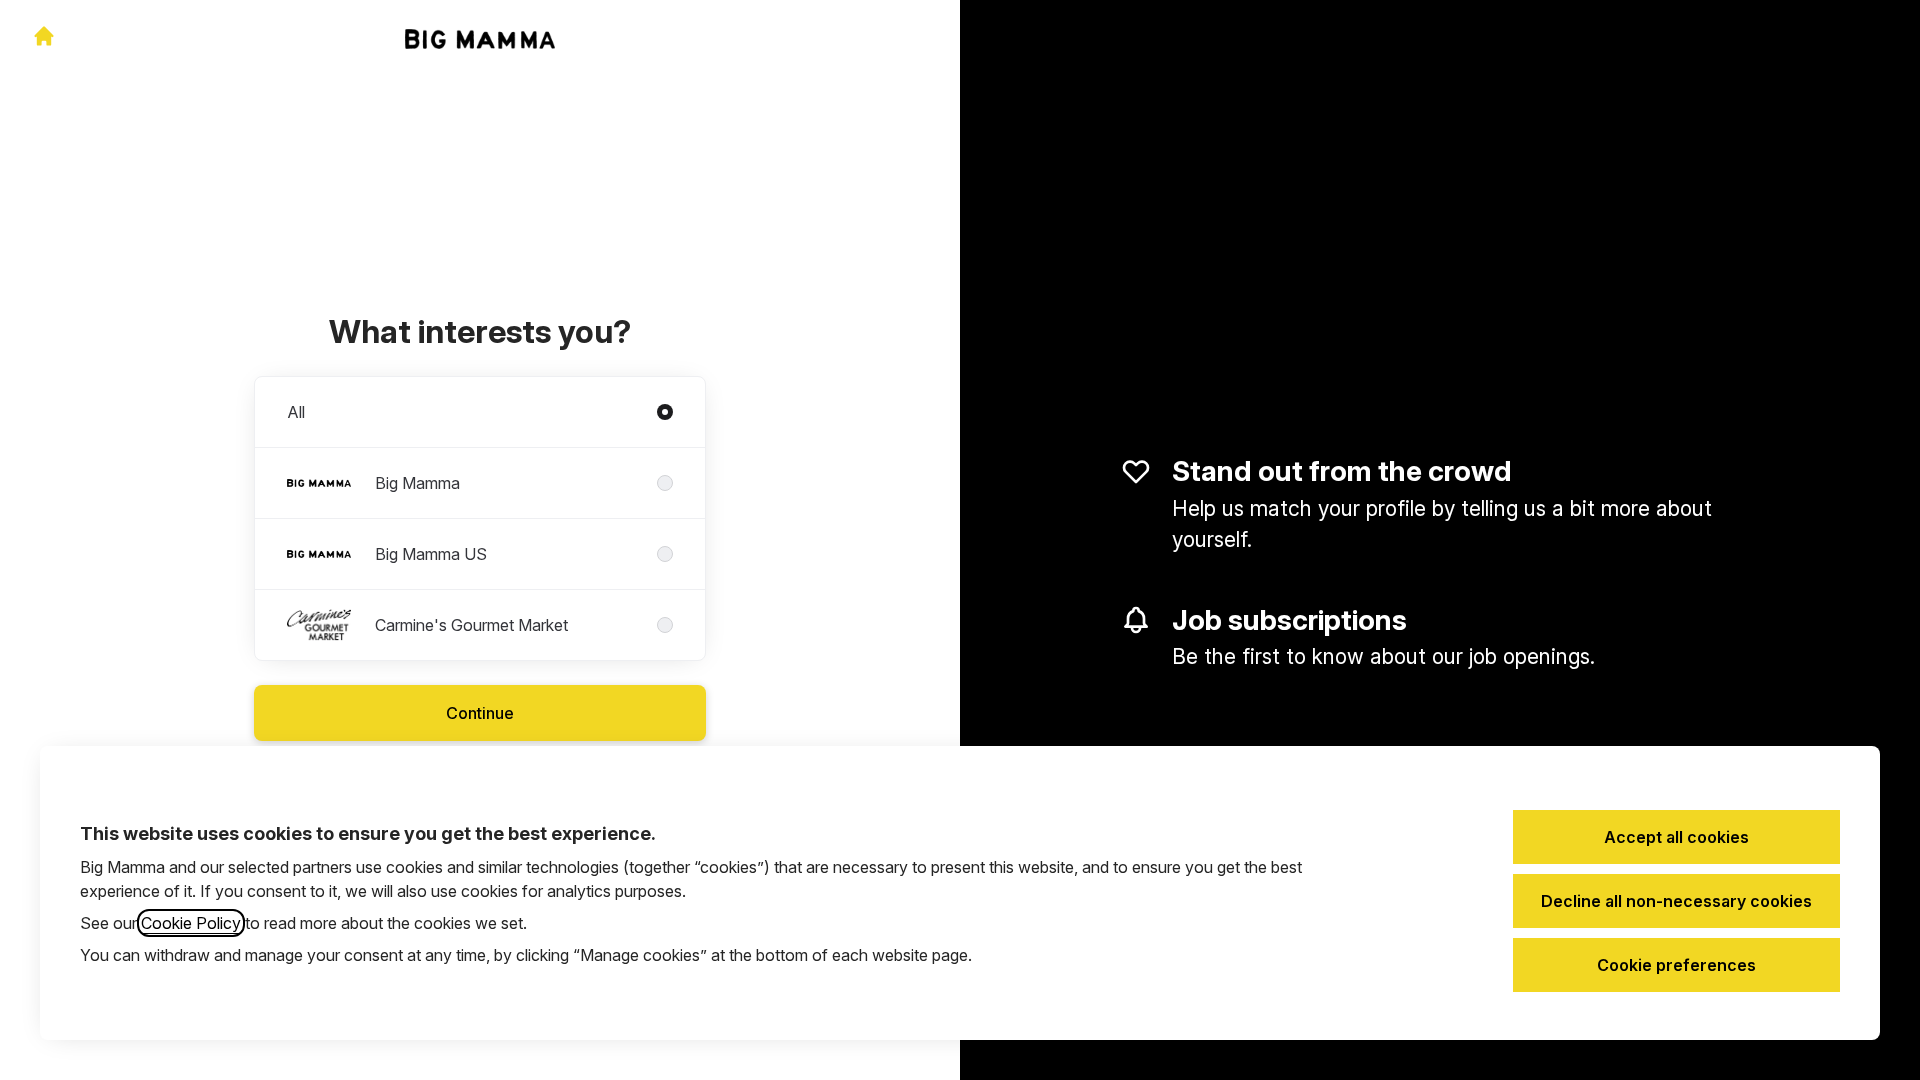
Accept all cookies (1676, 837)
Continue (480, 713)
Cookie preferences (1676, 965)
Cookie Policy (191, 923)
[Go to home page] (44, 36)
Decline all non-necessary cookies (1676, 901)
